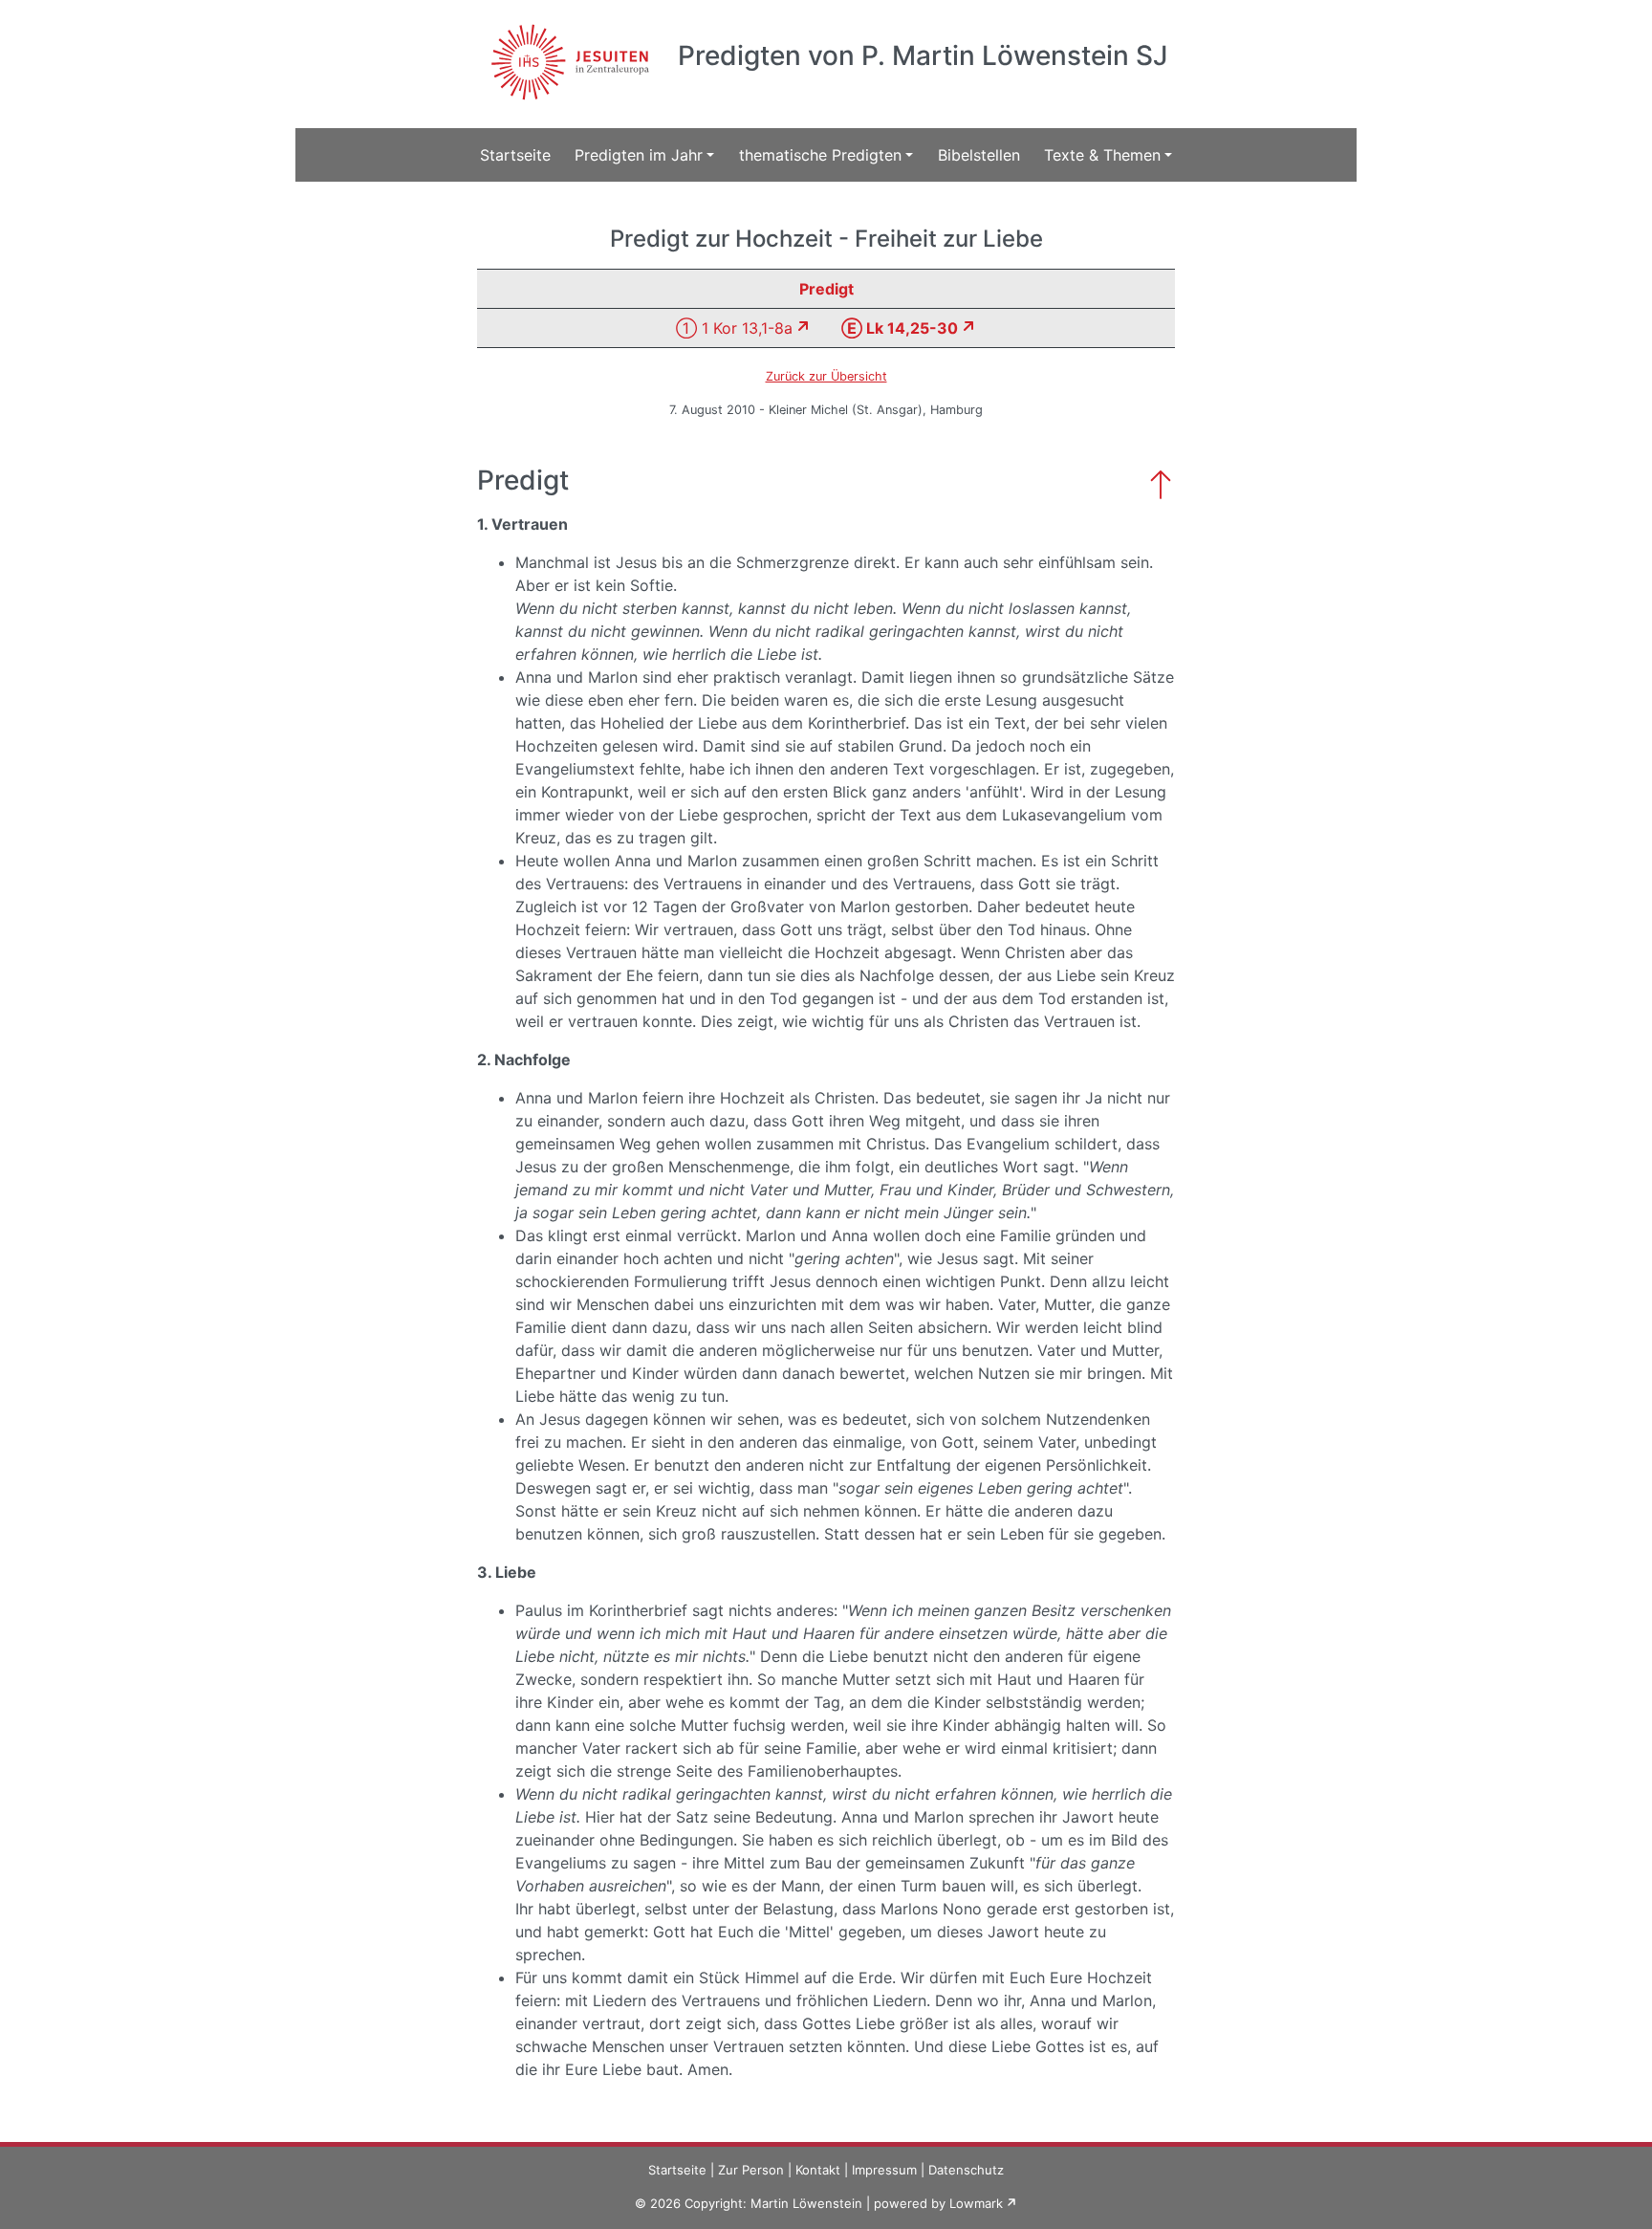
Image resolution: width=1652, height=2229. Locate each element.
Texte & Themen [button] (1102, 155)
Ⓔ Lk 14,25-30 (900, 328)
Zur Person (751, 2170)
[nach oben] (1161, 482)
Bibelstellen (979, 155)
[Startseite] (567, 51)
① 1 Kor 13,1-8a (734, 328)
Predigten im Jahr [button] (639, 155)
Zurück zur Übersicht (826, 376)
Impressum (884, 2170)
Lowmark (976, 2203)
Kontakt (818, 2170)
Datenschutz (966, 2170)
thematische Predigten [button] (820, 155)
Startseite (515, 155)
